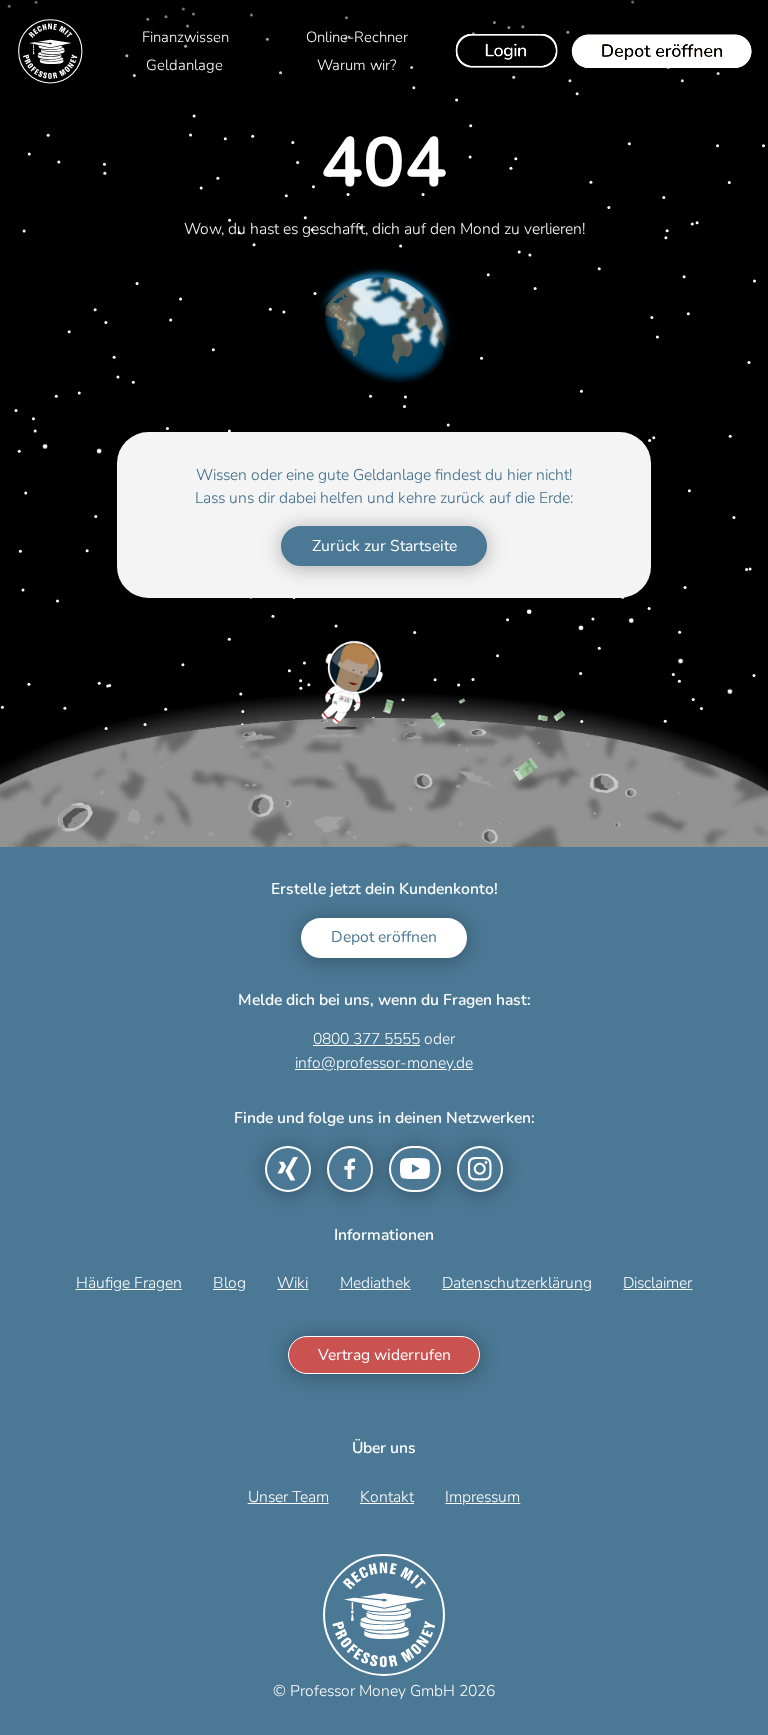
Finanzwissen (185, 37)
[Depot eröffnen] (662, 51)
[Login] (507, 51)
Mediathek (375, 1283)
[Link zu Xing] (288, 1169)
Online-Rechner (357, 37)
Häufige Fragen (129, 1283)
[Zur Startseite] (50, 51)
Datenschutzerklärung (517, 1283)
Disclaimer (657, 1283)
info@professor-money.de (384, 1063)
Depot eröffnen (384, 937)
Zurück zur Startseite (384, 546)
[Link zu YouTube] (415, 1169)
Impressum (482, 1497)
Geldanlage (184, 65)
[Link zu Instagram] (480, 1169)
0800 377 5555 (366, 1039)
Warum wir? (356, 65)
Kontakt (387, 1497)
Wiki (292, 1283)
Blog (229, 1283)
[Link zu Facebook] (350, 1169)
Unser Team (288, 1497)
